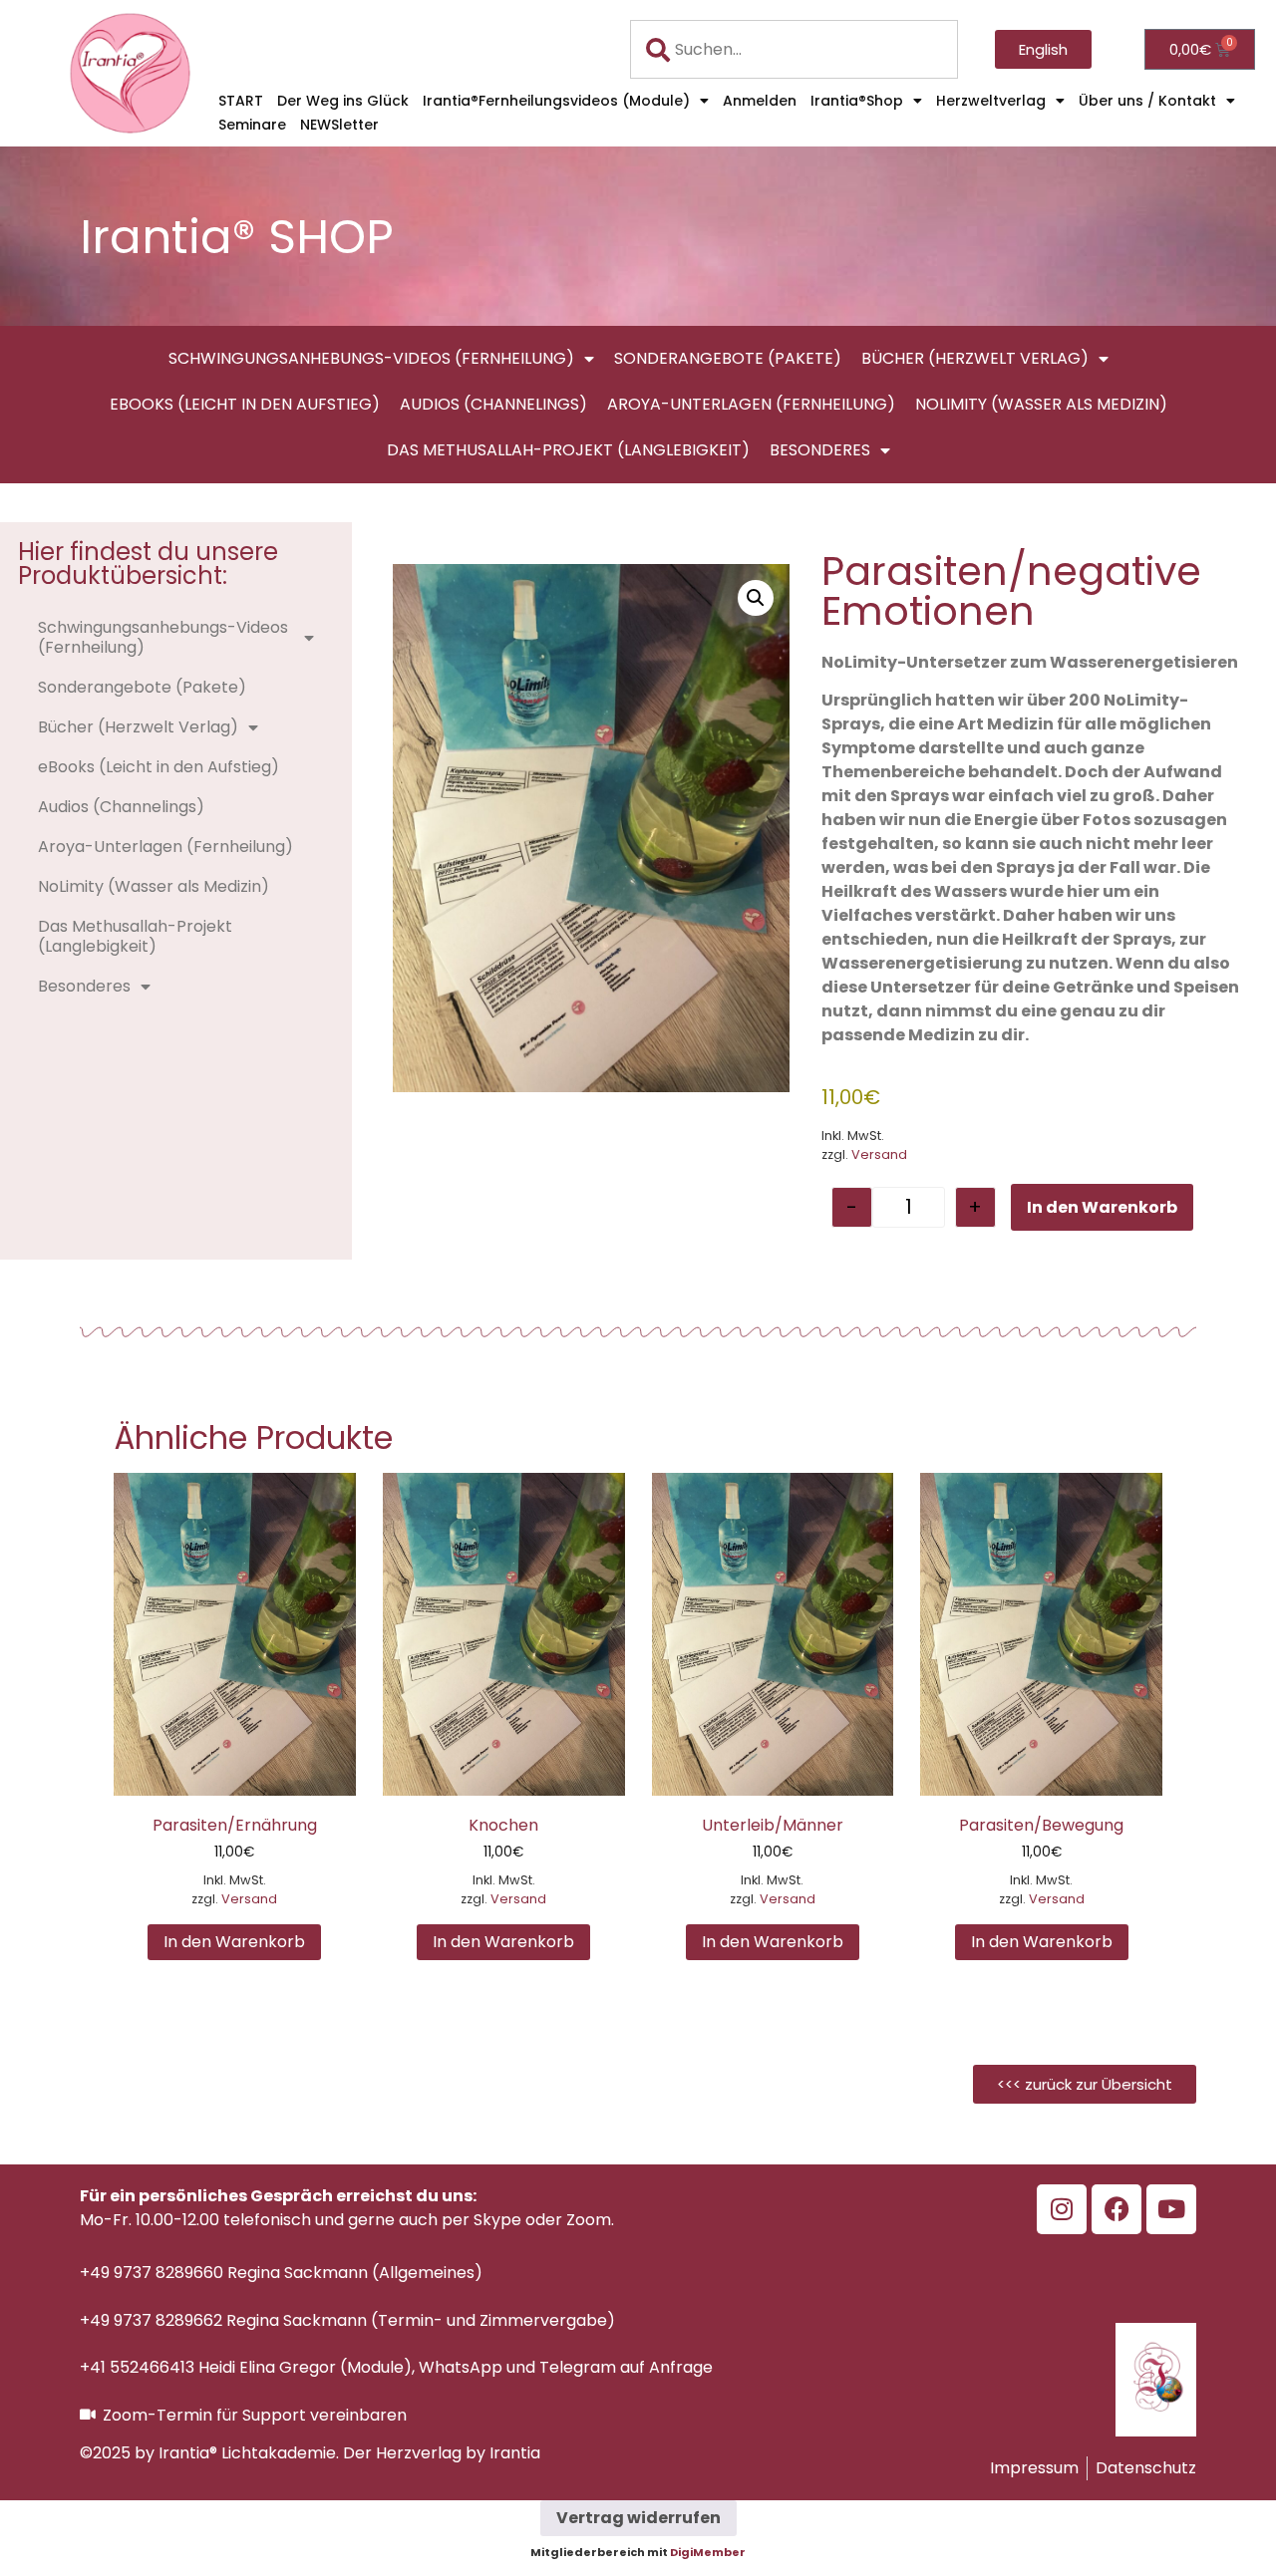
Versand (879, 1154)
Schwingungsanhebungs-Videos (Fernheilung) (371, 358)
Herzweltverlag (991, 101)
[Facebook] (1116, 2209)
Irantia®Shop (857, 101)
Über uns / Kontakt (1147, 101)
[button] (756, 598)
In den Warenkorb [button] (234, 1942)
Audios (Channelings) (493, 404)
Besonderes (820, 450)
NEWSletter (339, 125)
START (241, 101)
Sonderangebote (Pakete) (728, 358)
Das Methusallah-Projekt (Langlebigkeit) (568, 450)
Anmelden (760, 101)
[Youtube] (1171, 2209)
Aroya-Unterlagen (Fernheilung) (751, 404)
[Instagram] (1062, 2209)
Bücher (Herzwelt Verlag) (975, 358)
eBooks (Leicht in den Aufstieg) (245, 404)
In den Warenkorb (1102, 1207)
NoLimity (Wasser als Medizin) (1041, 404)
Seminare (252, 125)
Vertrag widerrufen (638, 2518)
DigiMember (708, 2552)
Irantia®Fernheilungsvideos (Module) (556, 101)
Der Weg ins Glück (343, 101)
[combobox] (794, 49)
